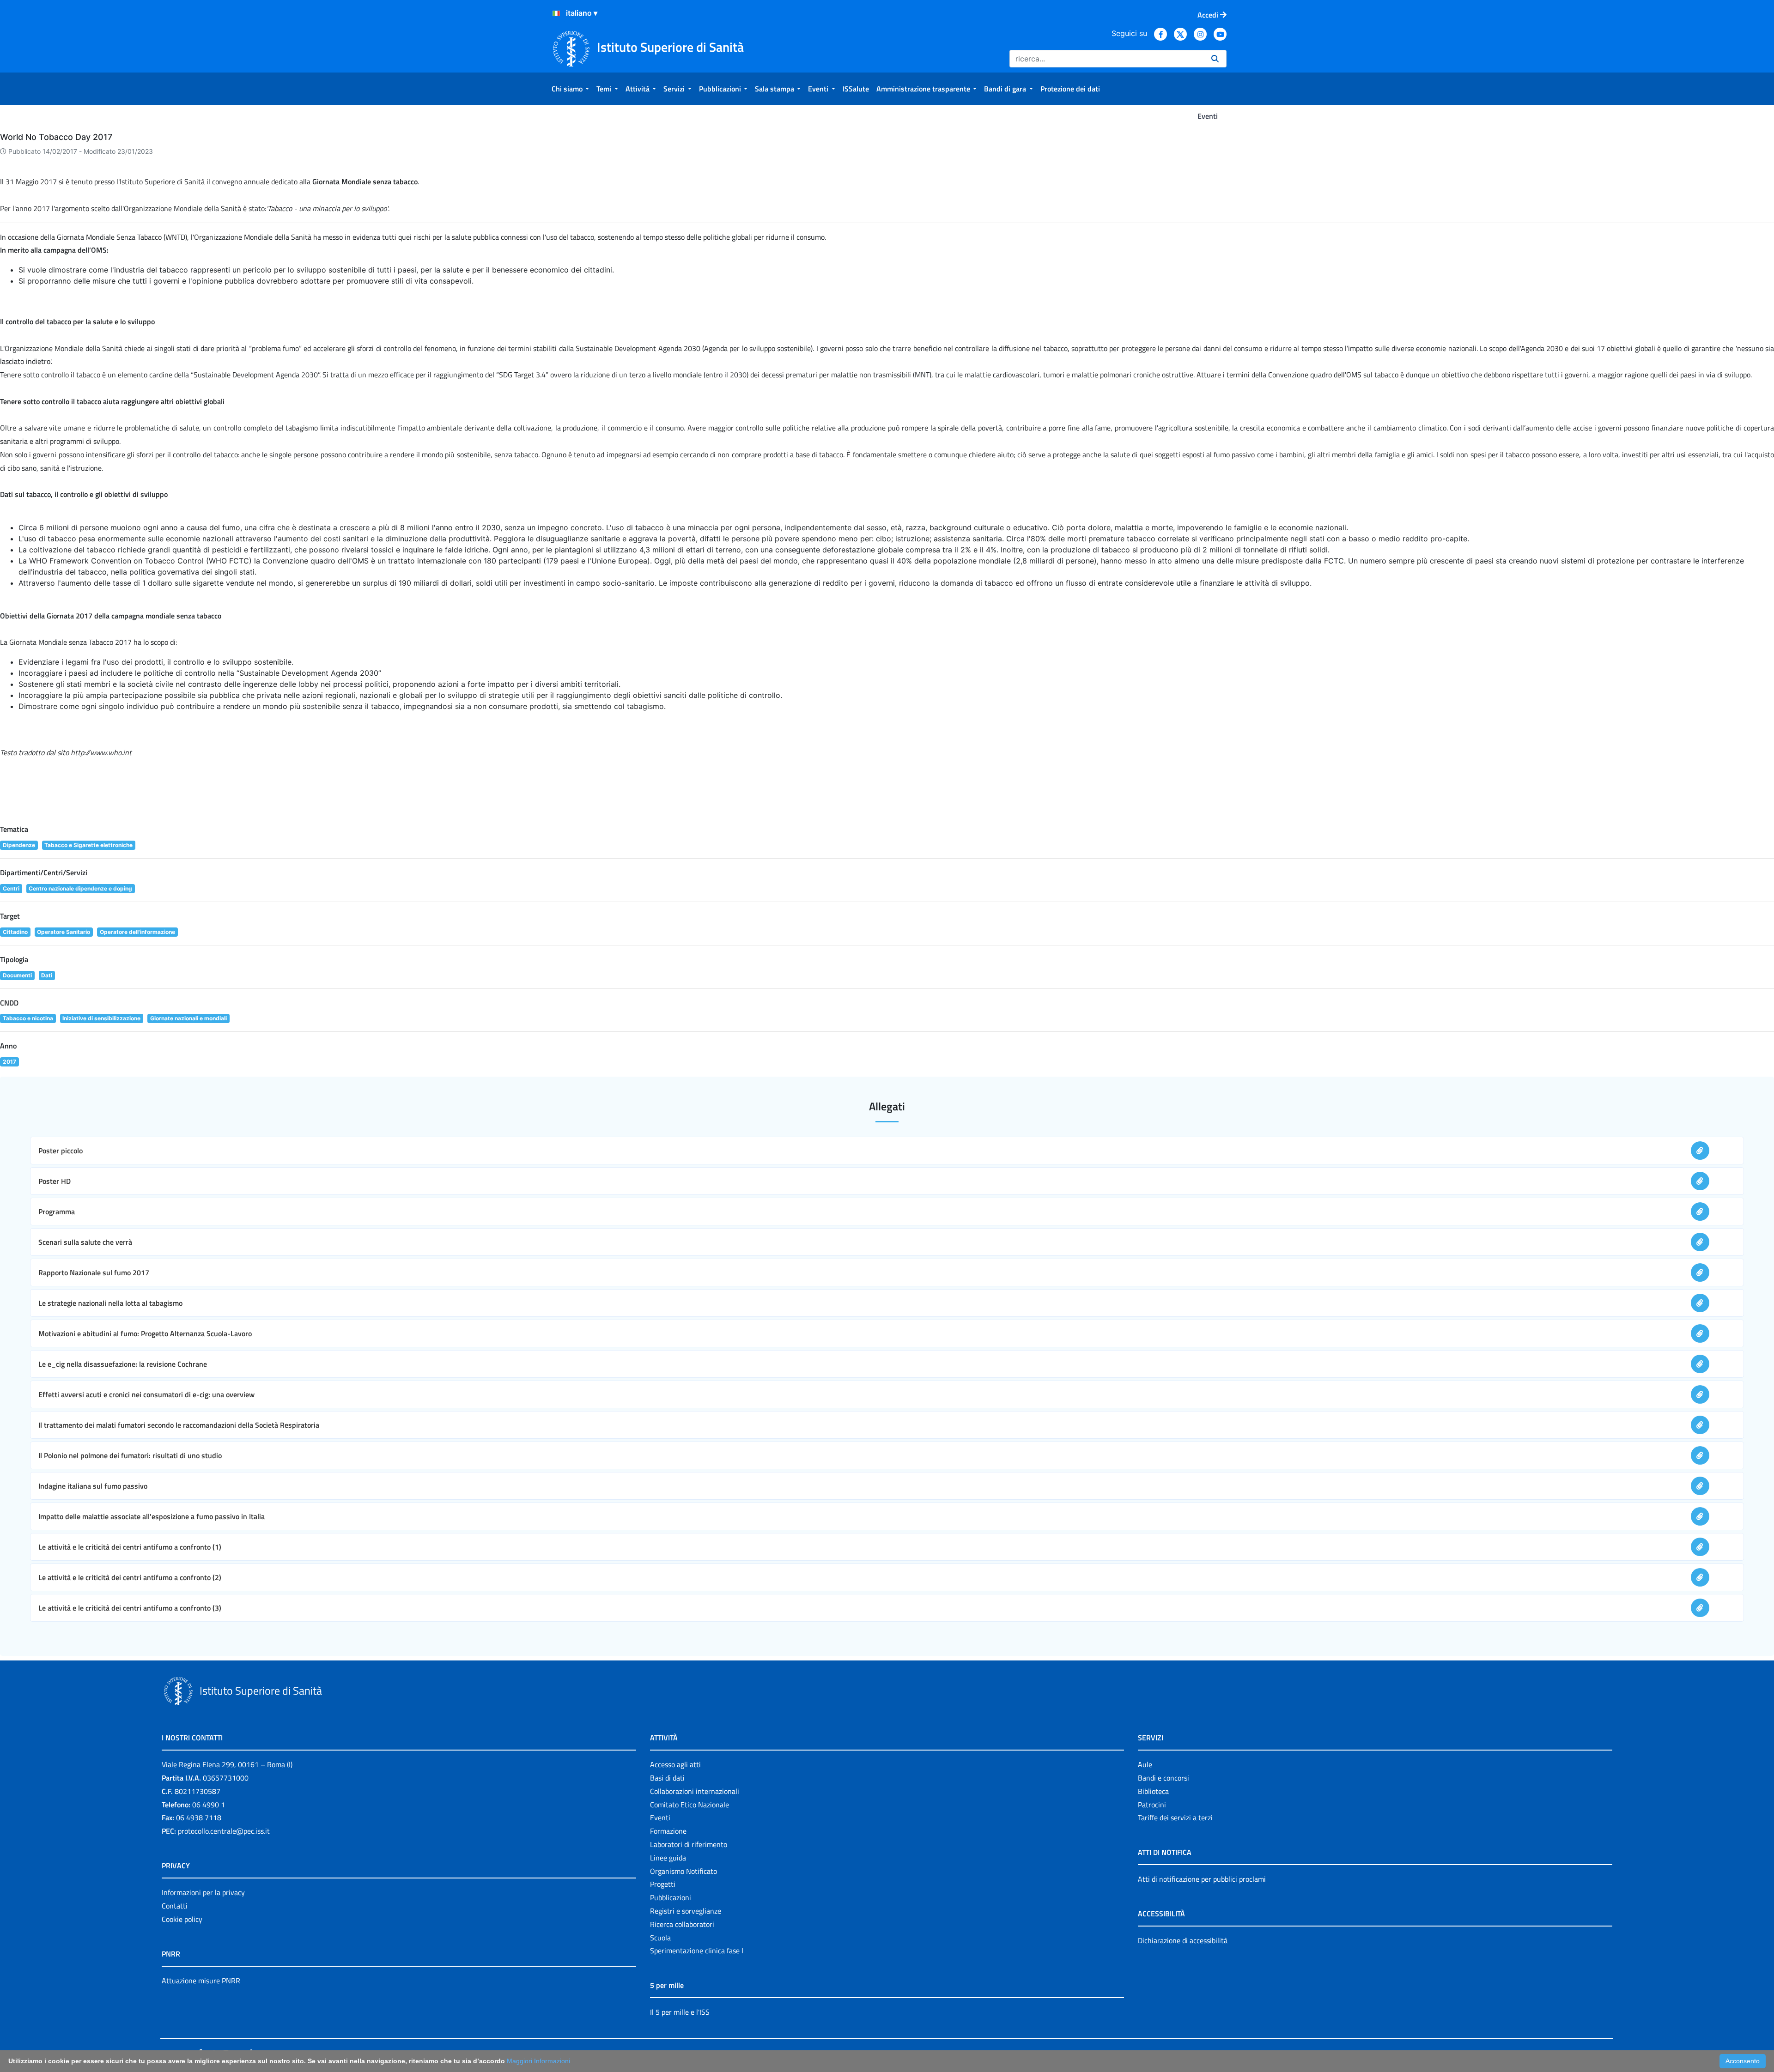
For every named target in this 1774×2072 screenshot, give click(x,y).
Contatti (175, 1906)
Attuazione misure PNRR (201, 1981)
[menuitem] (570, 89)
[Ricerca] (1215, 59)
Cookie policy (182, 1919)
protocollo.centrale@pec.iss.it (224, 1831)
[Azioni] (556, 13)
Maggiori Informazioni (538, 2061)
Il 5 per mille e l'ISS (680, 2012)
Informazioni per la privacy (203, 1892)
